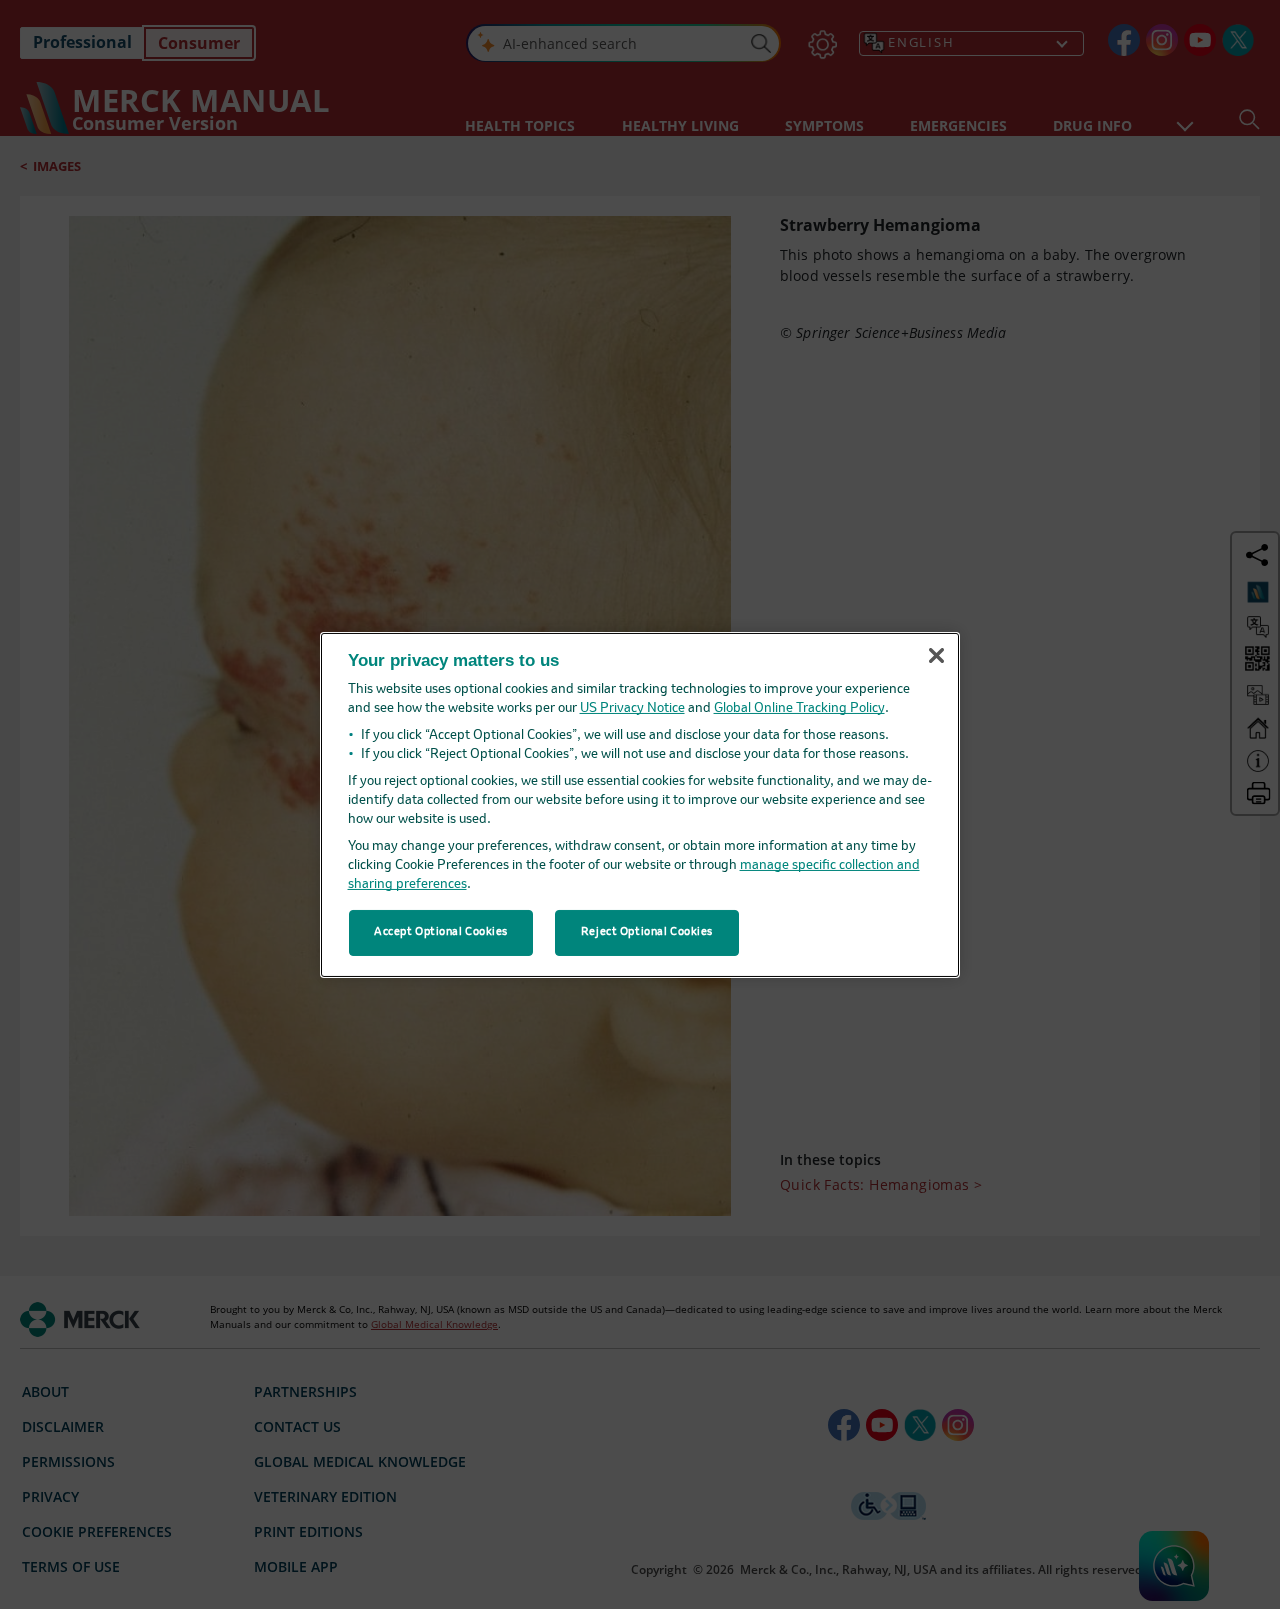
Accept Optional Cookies (441, 932)
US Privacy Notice (632, 708)
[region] (640, 804)
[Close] (936, 656)
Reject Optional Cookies (647, 932)
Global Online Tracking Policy (799, 708)
